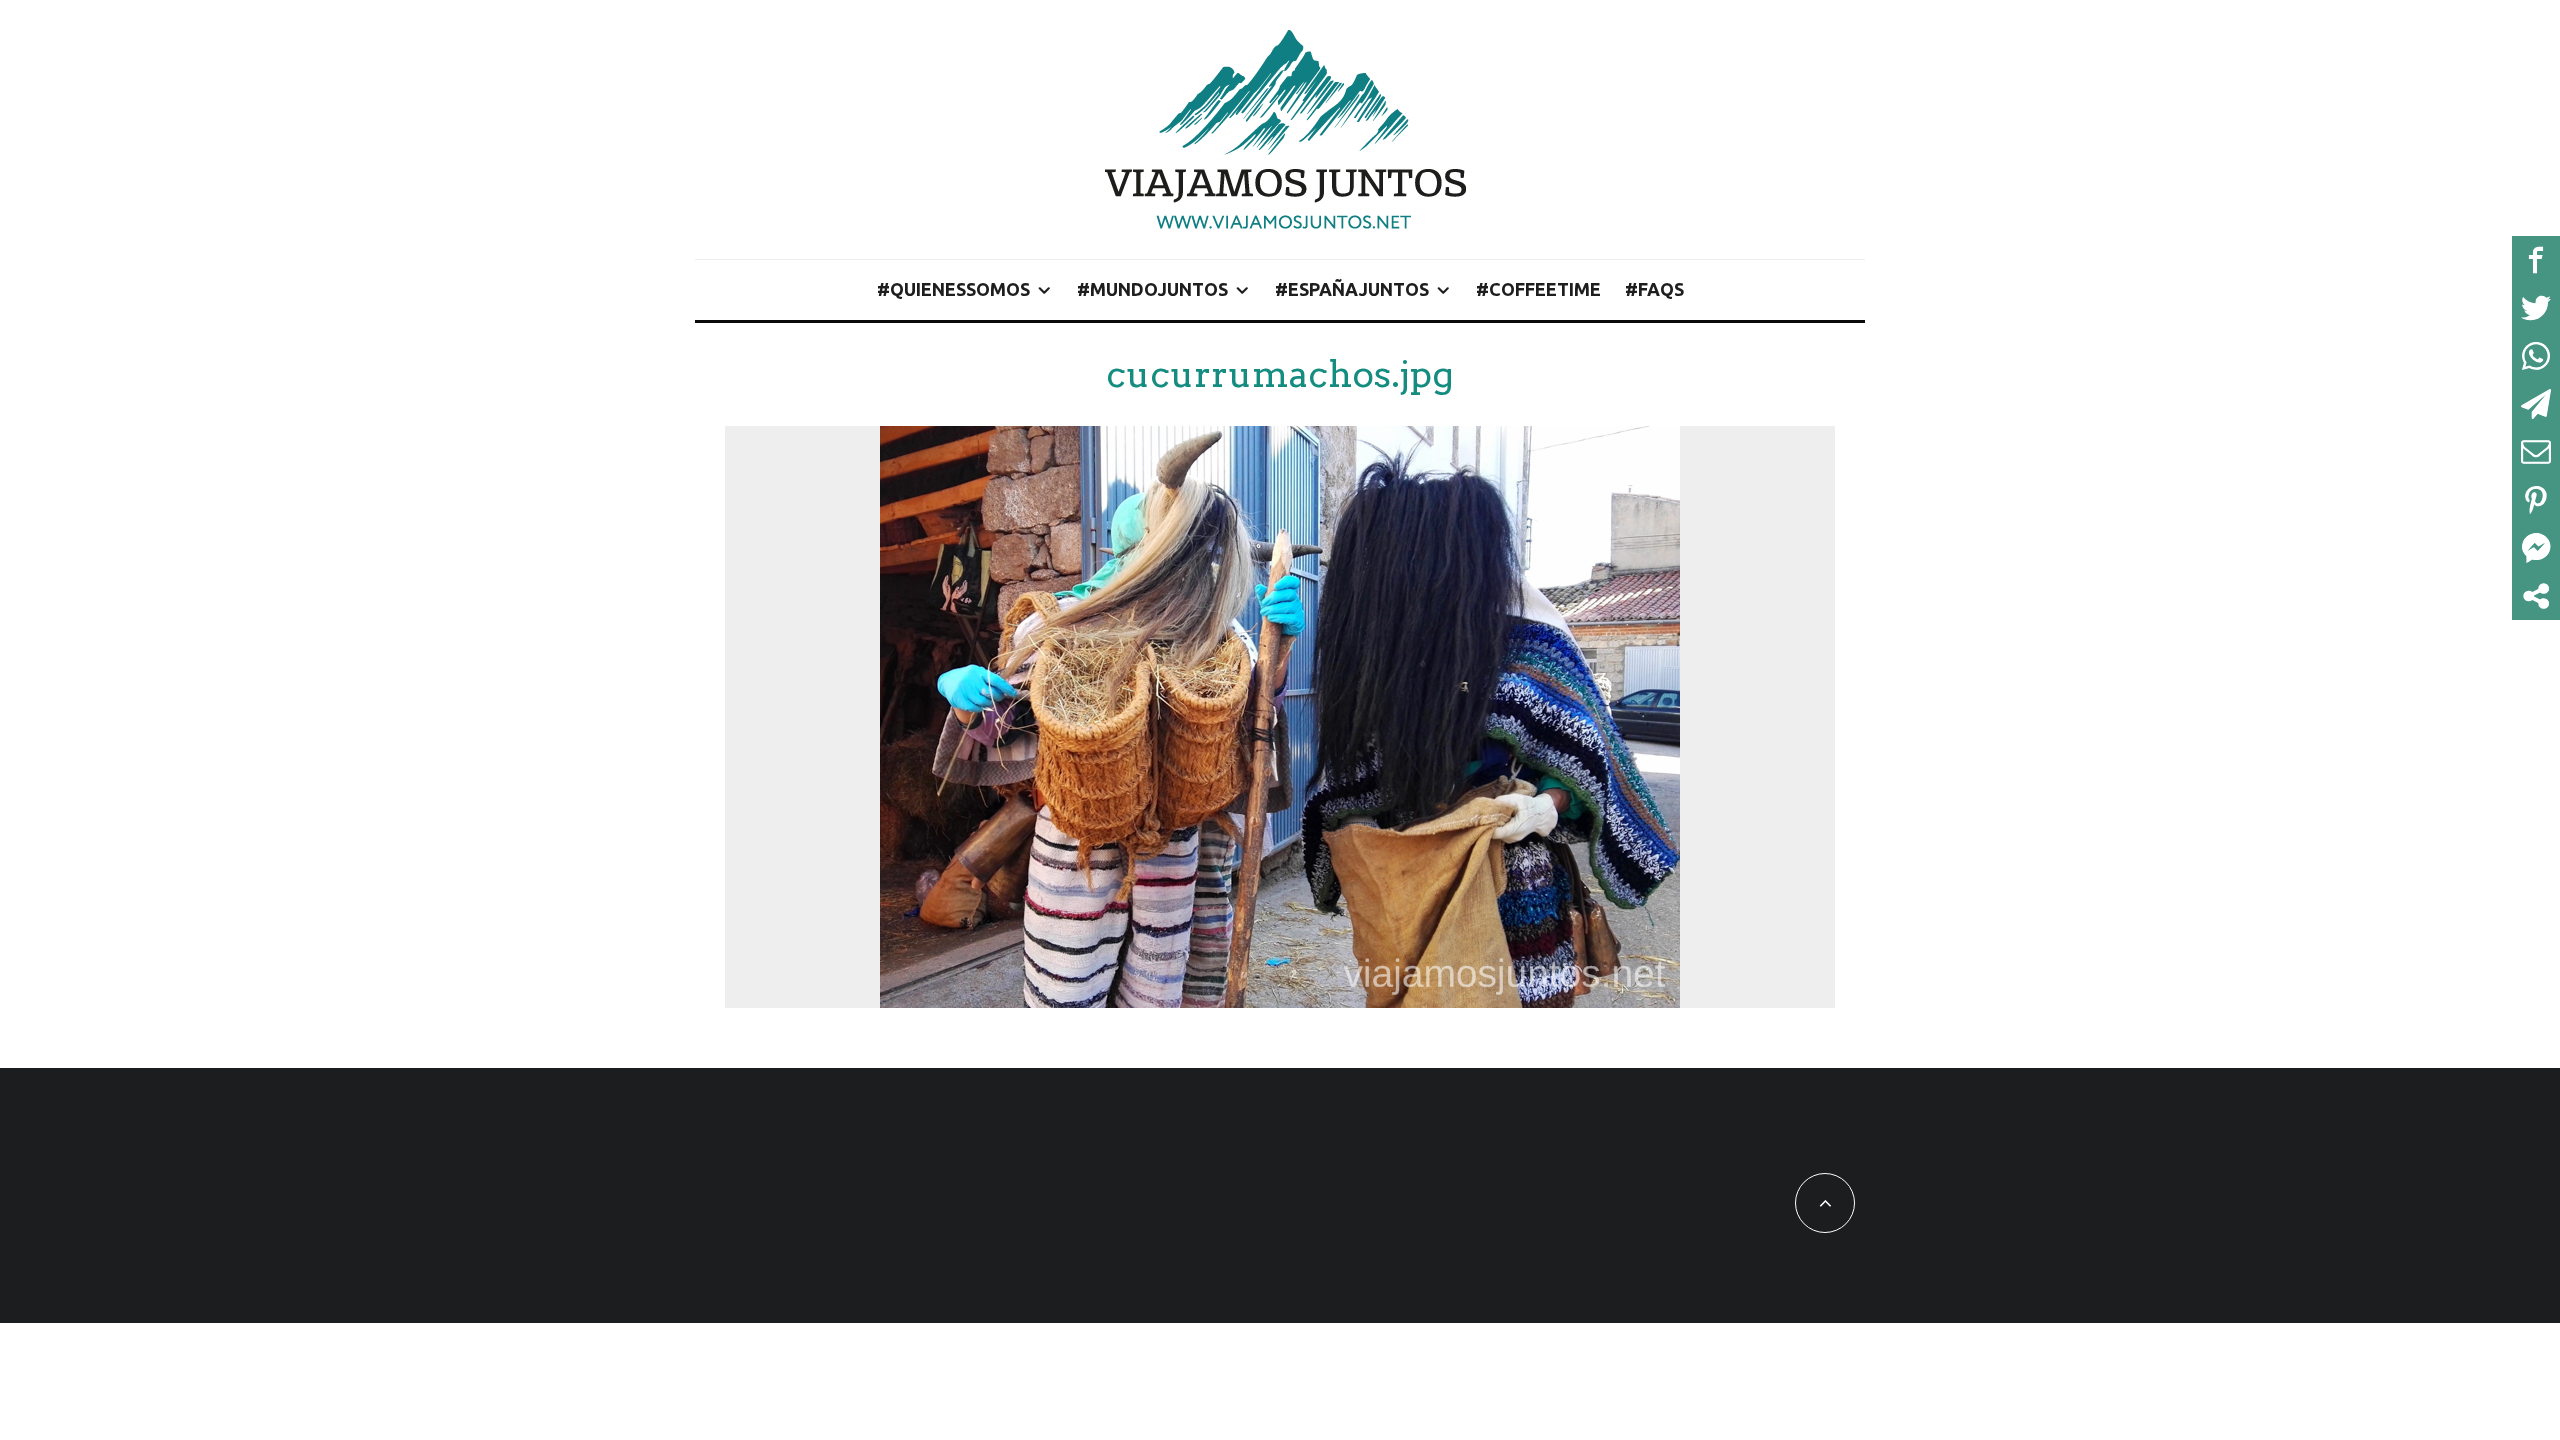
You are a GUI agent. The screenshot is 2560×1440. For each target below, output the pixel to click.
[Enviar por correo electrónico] (2536, 452)
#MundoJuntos (1152, 289)
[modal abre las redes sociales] (2536, 596)
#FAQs (1654, 289)
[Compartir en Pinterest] (2536, 500)
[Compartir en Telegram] (2536, 404)
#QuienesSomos (953, 289)
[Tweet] (2536, 308)
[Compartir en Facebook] (2536, 260)
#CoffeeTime (1538, 289)
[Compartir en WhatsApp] (2536, 356)
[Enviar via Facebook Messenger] (2536, 548)
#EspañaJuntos (1352, 289)
